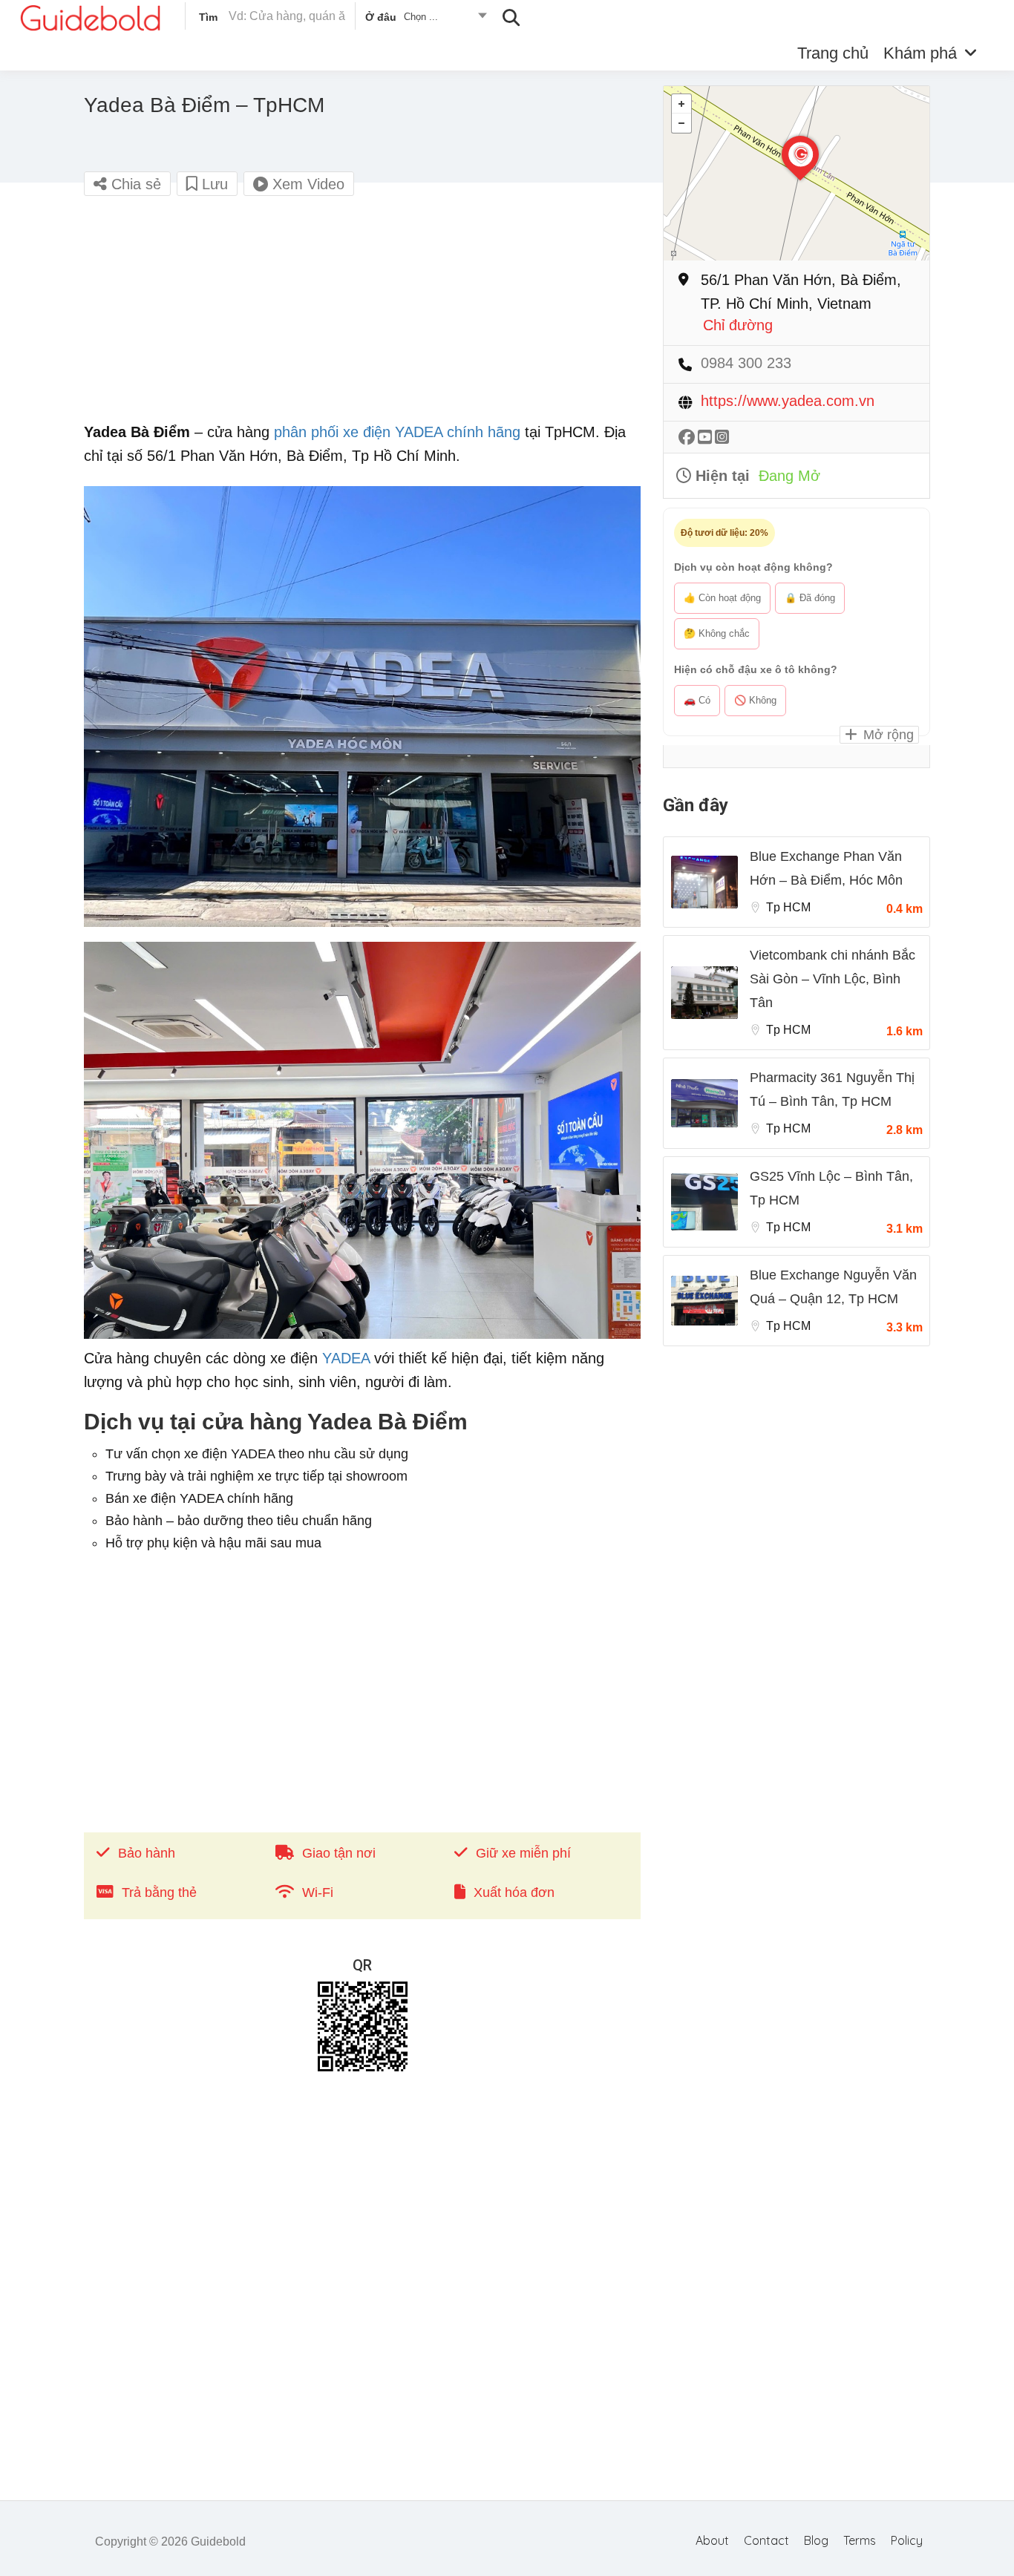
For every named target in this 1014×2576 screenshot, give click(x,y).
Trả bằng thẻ (159, 1892)
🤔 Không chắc (717, 633)
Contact (766, 2540)
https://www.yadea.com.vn (788, 401)
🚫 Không (755, 700)
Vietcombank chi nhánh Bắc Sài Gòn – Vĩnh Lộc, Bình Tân (833, 979)
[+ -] (797, 173)
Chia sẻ (134, 184)
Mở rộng (887, 735)
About (712, 2540)
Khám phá (920, 53)
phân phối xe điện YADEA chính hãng (397, 432)
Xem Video (306, 184)
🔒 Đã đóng (810, 598)
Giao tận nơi (339, 1853)
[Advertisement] (362, 316)
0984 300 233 (746, 363)
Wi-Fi (318, 1892)
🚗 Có (697, 700)
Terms (860, 2540)
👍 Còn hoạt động (722, 598)
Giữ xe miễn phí (523, 1853)
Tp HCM (788, 907)
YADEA (346, 1358)
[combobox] (425, 19)
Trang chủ (833, 53)
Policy (907, 2540)
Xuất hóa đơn (514, 1892)
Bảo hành (147, 1853)
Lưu (213, 184)
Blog (816, 2540)
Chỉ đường (738, 325)
